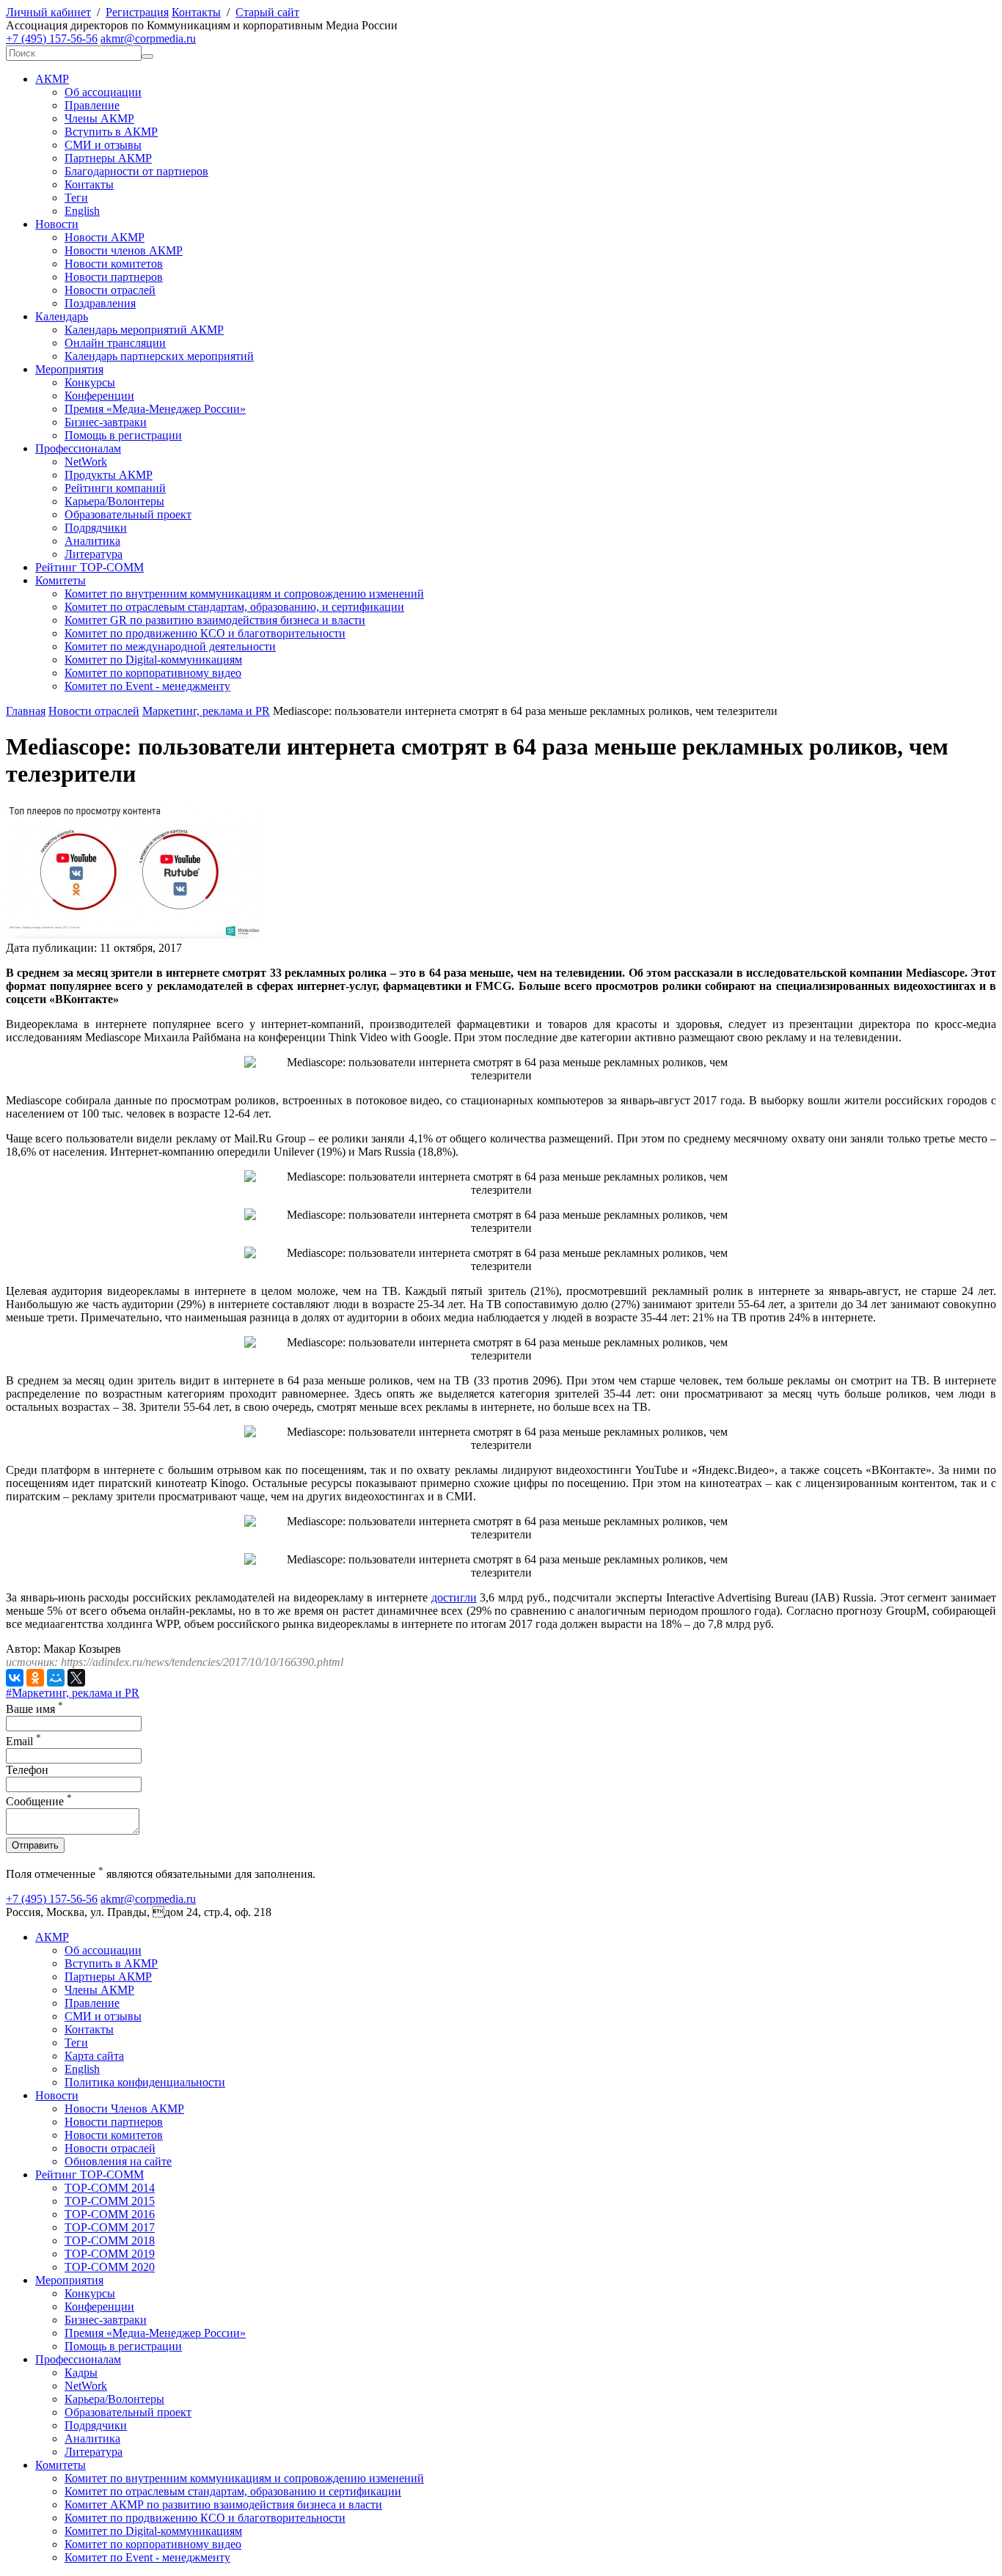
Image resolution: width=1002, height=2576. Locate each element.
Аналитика (92, 541)
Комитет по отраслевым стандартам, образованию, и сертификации (234, 607)
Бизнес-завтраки (106, 422)
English (82, 211)
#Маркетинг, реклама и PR (73, 1693)
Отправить (35, 1845)
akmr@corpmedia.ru (148, 38)
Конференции (99, 396)
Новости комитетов (114, 264)
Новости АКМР (105, 237)
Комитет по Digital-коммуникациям (153, 660)
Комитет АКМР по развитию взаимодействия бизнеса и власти (223, 2505)
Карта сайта (94, 2056)
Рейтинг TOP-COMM (89, 567)
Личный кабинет (48, 12)
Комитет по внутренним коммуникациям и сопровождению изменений (244, 594)
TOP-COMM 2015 (110, 2201)
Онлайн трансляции (115, 343)
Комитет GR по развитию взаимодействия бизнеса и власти (215, 620)
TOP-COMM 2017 (110, 2227)
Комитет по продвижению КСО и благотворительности (205, 633)
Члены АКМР (99, 118)
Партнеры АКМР (108, 158)
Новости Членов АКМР (124, 2109)
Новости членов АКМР (124, 250)
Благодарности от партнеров (136, 171)
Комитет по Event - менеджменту (147, 686)
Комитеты (61, 580)
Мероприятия (69, 369)
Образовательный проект (128, 514)
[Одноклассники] (35, 1678)
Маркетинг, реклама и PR (206, 711)
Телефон (27, 1770)
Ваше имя (34, 1709)
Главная (26, 711)
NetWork (86, 462)
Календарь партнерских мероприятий (159, 356)
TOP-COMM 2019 (110, 2254)
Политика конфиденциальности (145, 2082)
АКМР (52, 79)
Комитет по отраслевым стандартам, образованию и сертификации (233, 2491)
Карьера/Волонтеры (114, 501)
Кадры (81, 2373)
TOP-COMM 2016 (110, 2214)
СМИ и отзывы (103, 145)
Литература (94, 554)
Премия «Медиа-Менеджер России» (155, 409)
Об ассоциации (103, 92)
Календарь (62, 316)
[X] (76, 1678)
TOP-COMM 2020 (110, 2267)
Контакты (196, 12)
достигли (454, 1597)
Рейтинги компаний (115, 488)
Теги (76, 198)
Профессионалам (78, 448)
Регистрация (137, 12)
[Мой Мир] (56, 1678)
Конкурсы (90, 382)
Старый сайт (267, 12)
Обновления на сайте (118, 2161)
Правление (92, 105)
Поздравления (100, 303)
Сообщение (39, 1801)
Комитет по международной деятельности (170, 646)
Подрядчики (96, 528)
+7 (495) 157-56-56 (52, 38)
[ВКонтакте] (15, 1678)
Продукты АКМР (109, 475)
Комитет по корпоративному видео (153, 673)
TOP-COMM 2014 (110, 2188)
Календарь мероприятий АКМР (144, 330)
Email (23, 1741)
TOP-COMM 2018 (110, 2241)
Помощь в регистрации (123, 435)
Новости (57, 224)
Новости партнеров (114, 277)
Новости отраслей (110, 290)
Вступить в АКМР (111, 132)
